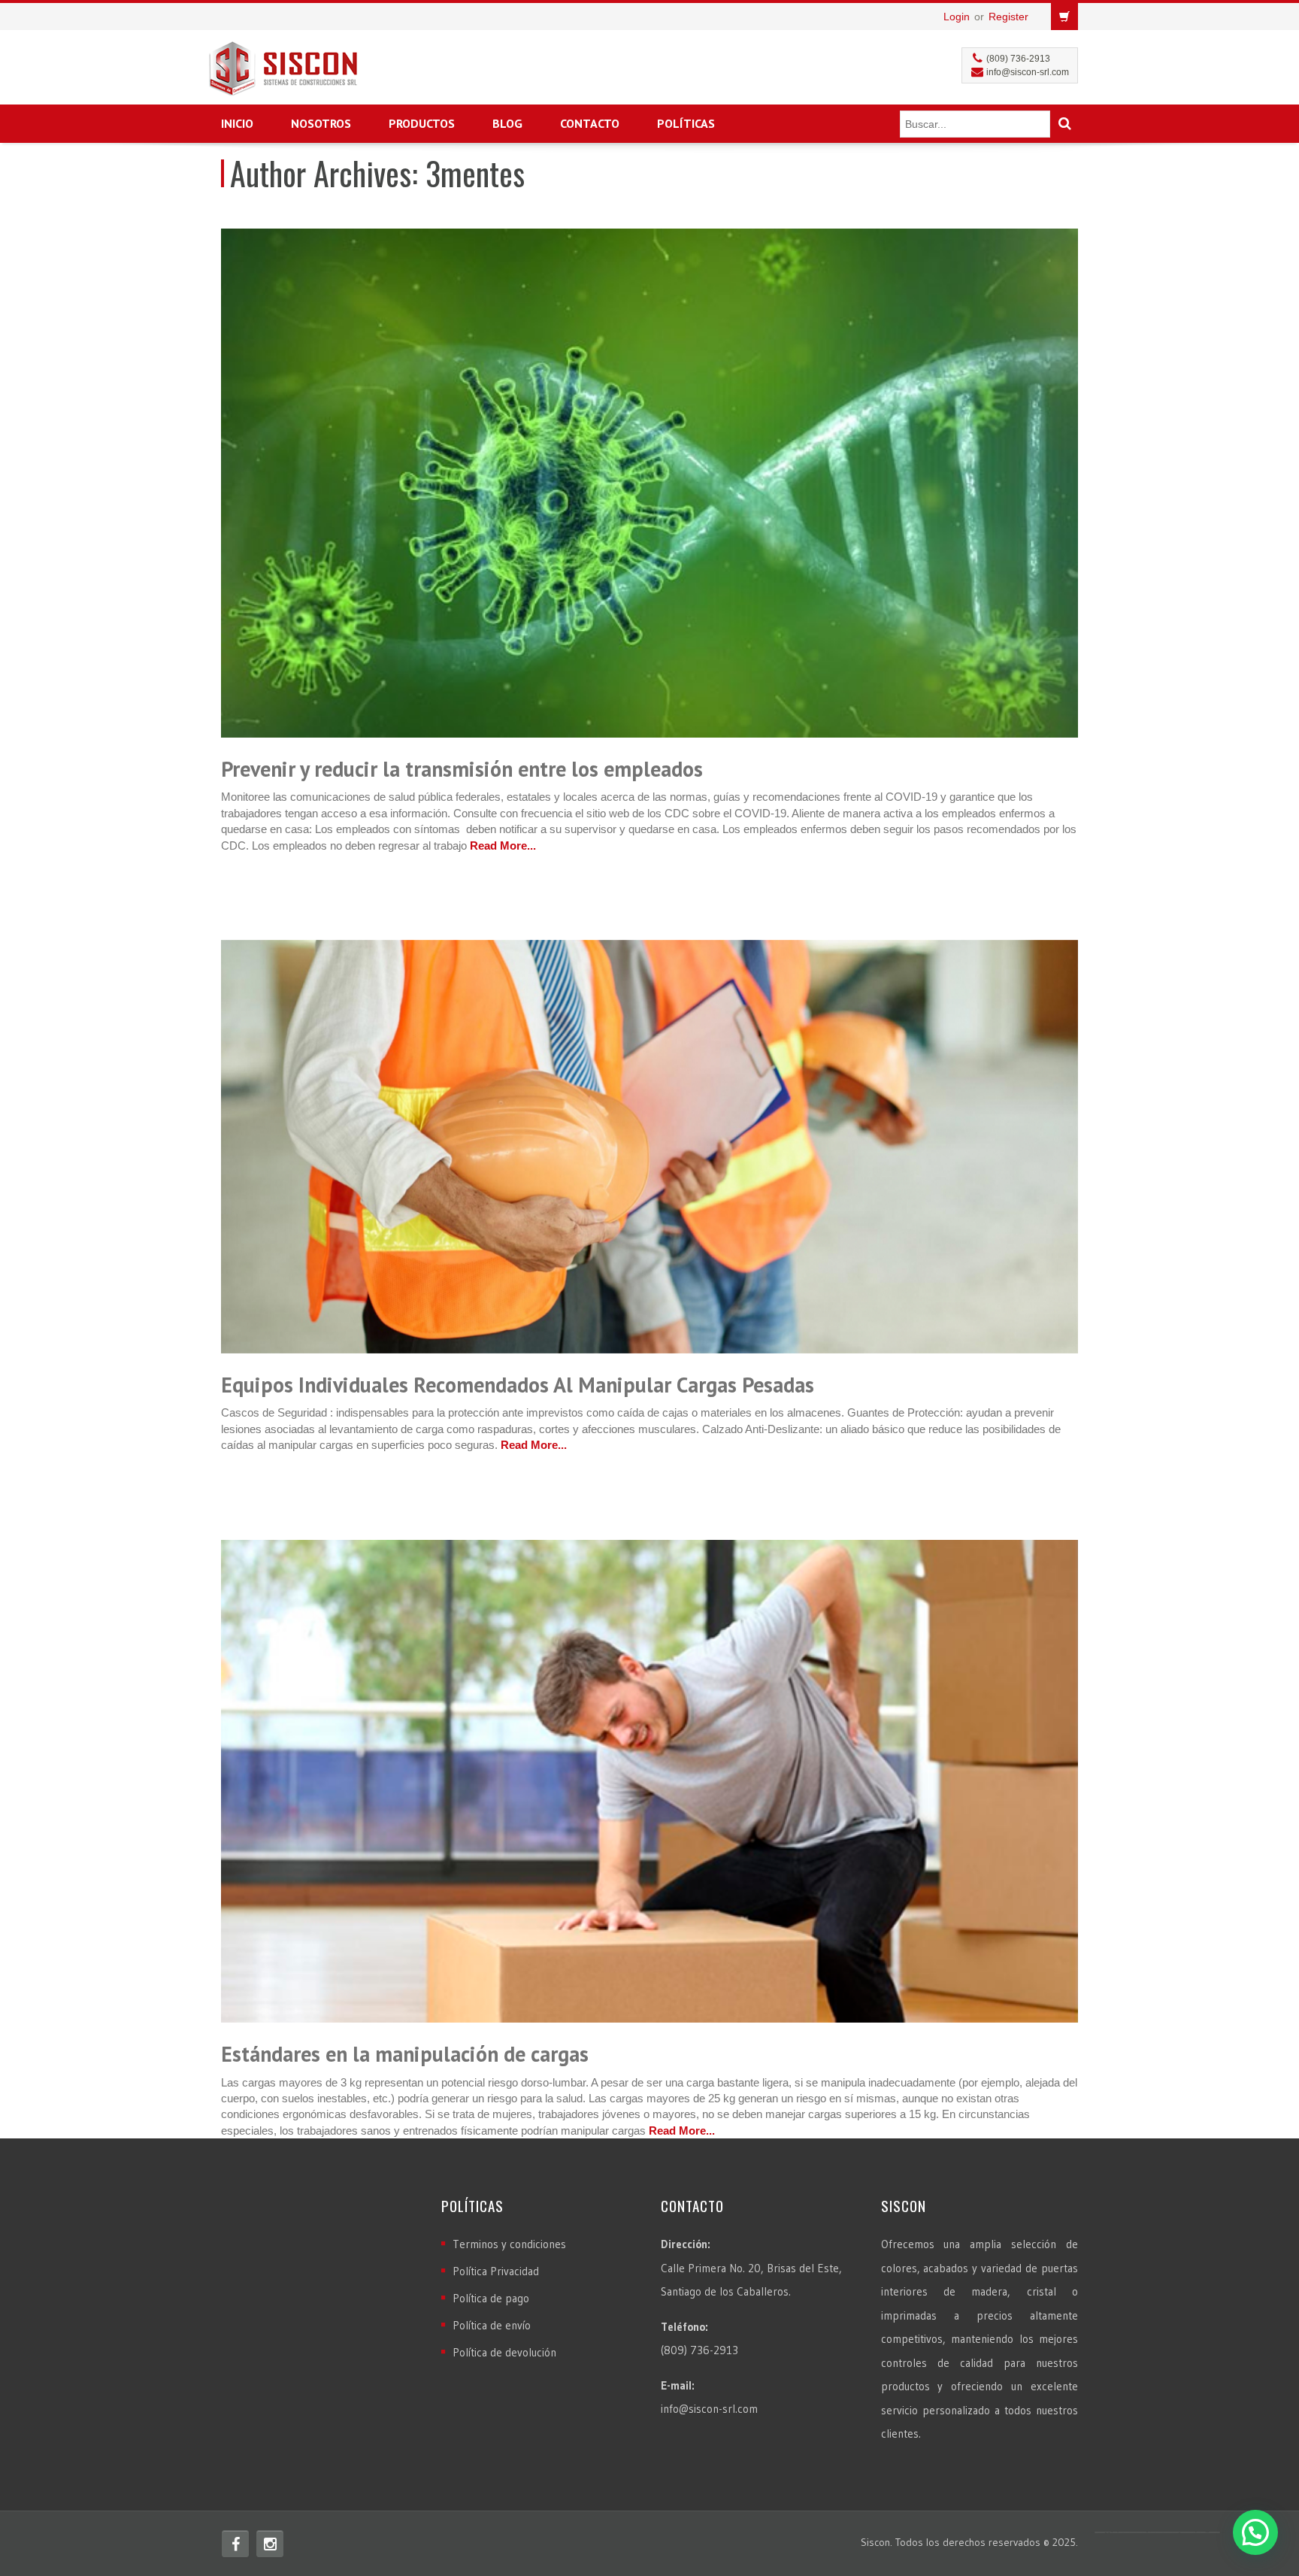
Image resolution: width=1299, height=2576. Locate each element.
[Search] (1064, 124)
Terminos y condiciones (509, 2244)
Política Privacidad (496, 2271)
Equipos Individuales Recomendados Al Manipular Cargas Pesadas (518, 1385)
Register (1008, 17)
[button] (1255, 2532)
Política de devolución (504, 2352)
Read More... (503, 846)
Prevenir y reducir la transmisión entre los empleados (462, 769)
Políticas (686, 123)
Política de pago (491, 2298)
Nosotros (321, 123)
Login (957, 17)
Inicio (237, 123)
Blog (507, 123)
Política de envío (492, 2325)
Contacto (590, 123)
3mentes (475, 173)
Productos (422, 123)
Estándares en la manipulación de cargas (405, 2054)
